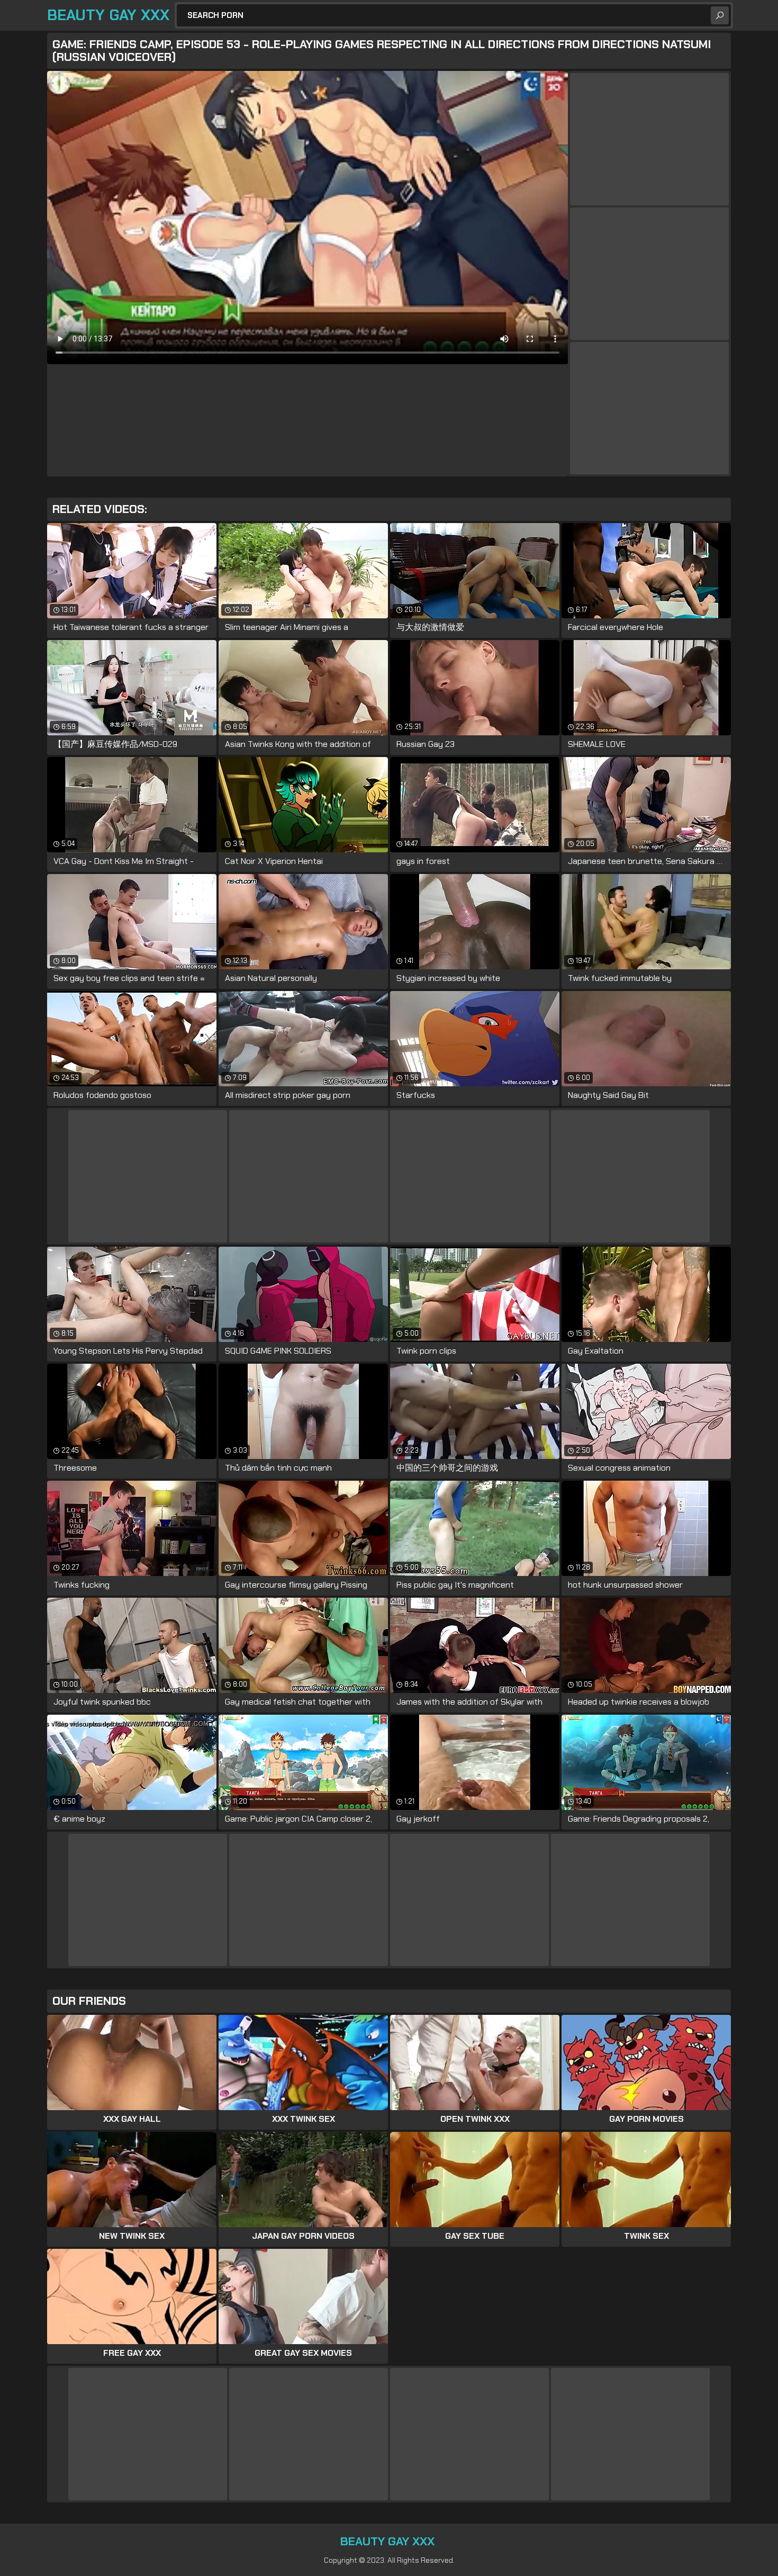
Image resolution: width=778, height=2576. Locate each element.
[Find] (720, 15)
